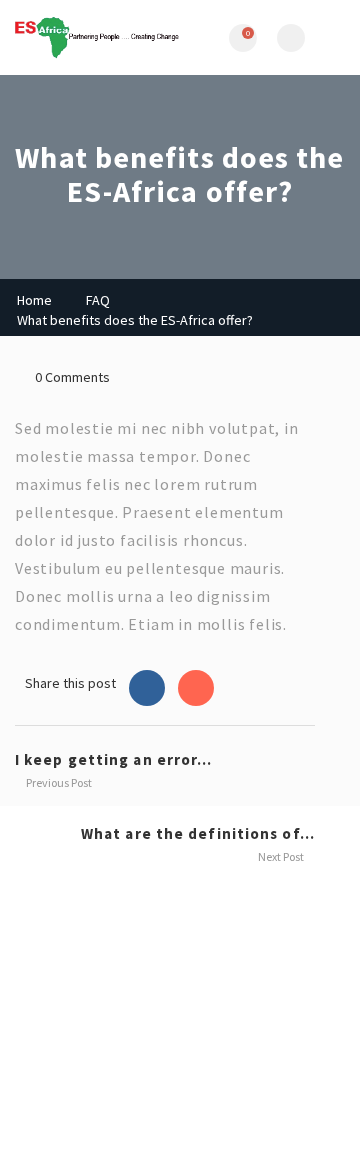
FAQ (98, 300)
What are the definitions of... (198, 833)
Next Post (282, 856)
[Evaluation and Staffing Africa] (97, 37)
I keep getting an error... (114, 759)
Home (34, 300)
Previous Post (58, 782)
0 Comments (72, 377)
